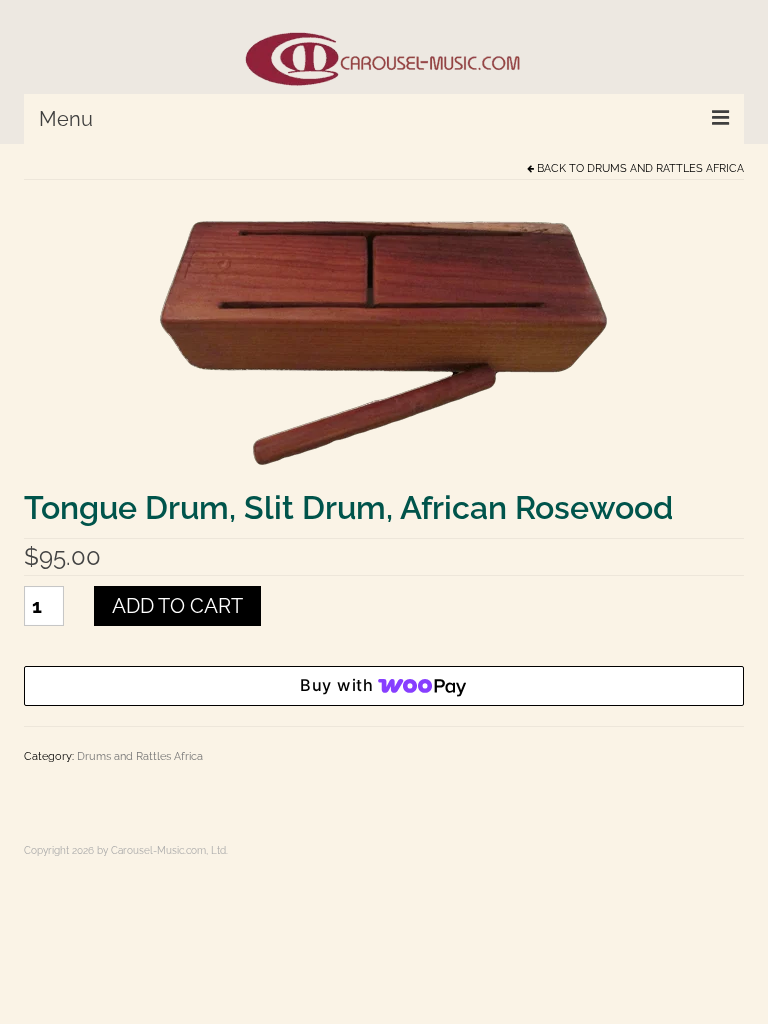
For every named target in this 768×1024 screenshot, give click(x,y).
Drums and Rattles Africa (665, 168)
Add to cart (177, 606)
